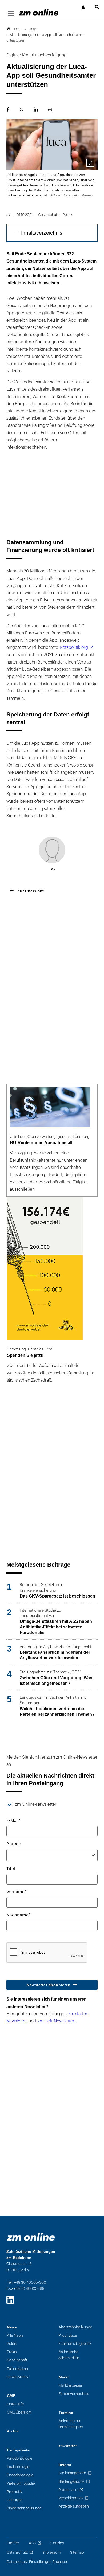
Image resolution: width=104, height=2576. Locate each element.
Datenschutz (17, 2552)
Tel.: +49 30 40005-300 (27, 2282)
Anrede (14, 1844)
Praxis (12, 2352)
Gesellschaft (17, 2360)
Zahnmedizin (17, 2369)
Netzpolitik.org (74, 648)
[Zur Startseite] (39, 12)
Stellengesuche (72, 2482)
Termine (66, 2413)
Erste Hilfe (15, 2404)
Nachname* (18, 1915)
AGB (32, 2543)
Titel (11, 1869)
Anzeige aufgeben (74, 2506)
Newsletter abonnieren (49, 1985)
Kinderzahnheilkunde (24, 2508)
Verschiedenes (71, 2498)
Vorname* (16, 1892)
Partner (13, 2543)
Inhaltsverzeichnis (42, 233)
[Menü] (11, 14)
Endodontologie (20, 2475)
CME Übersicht (19, 2412)
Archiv (13, 2431)
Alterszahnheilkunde (75, 2327)
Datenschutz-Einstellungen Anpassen (38, 2562)
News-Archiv (18, 2377)
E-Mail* (13, 1821)
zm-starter (68, 2446)
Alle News (15, 2335)
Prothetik (15, 2492)
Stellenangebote (72, 2473)
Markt (64, 2377)
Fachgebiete (18, 2450)
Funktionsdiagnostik (75, 2344)
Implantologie (18, 2467)
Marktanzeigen (71, 2385)
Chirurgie (15, 2500)
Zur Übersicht (30, 891)
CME (11, 2396)
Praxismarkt (68, 2490)
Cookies (57, 2543)
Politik (12, 2344)
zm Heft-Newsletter (56, 2021)
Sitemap (77, 2552)
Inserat (65, 2465)
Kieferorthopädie (21, 2483)
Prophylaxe (68, 2335)
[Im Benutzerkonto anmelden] (83, 7)
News (12, 2327)
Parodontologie (20, 2458)
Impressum (51, 2552)
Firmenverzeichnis (74, 2394)
